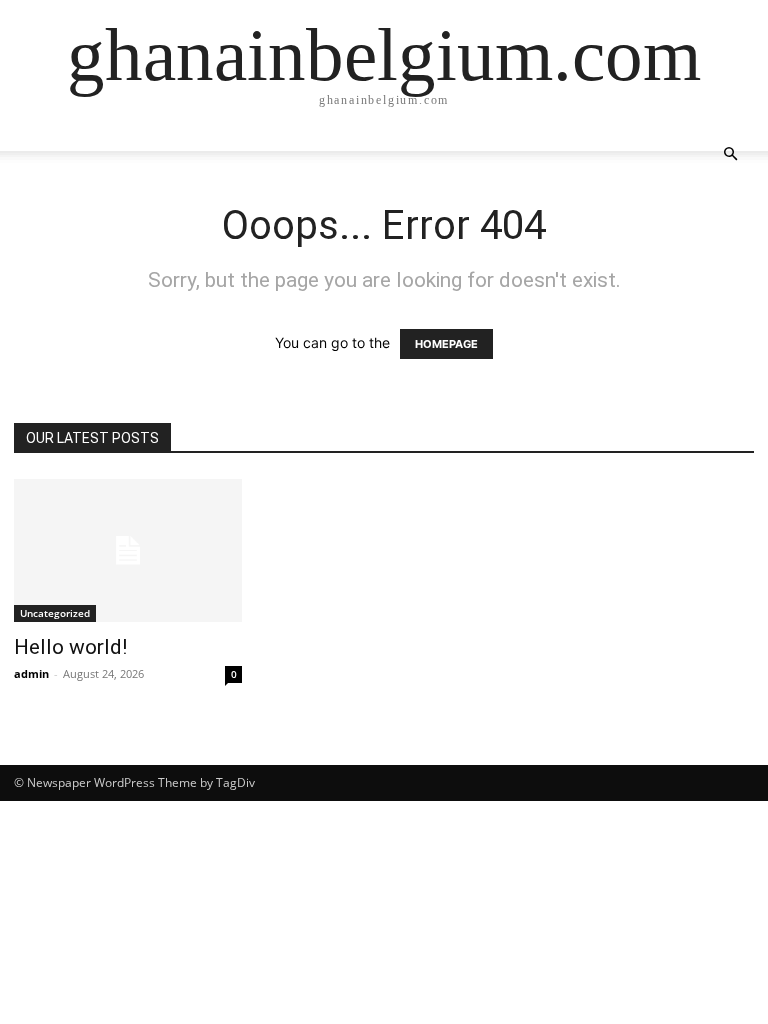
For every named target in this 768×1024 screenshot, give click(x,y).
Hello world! (70, 647)
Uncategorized (55, 613)
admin (31, 673)
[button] (730, 154)
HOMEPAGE (446, 344)
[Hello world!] (128, 550)
